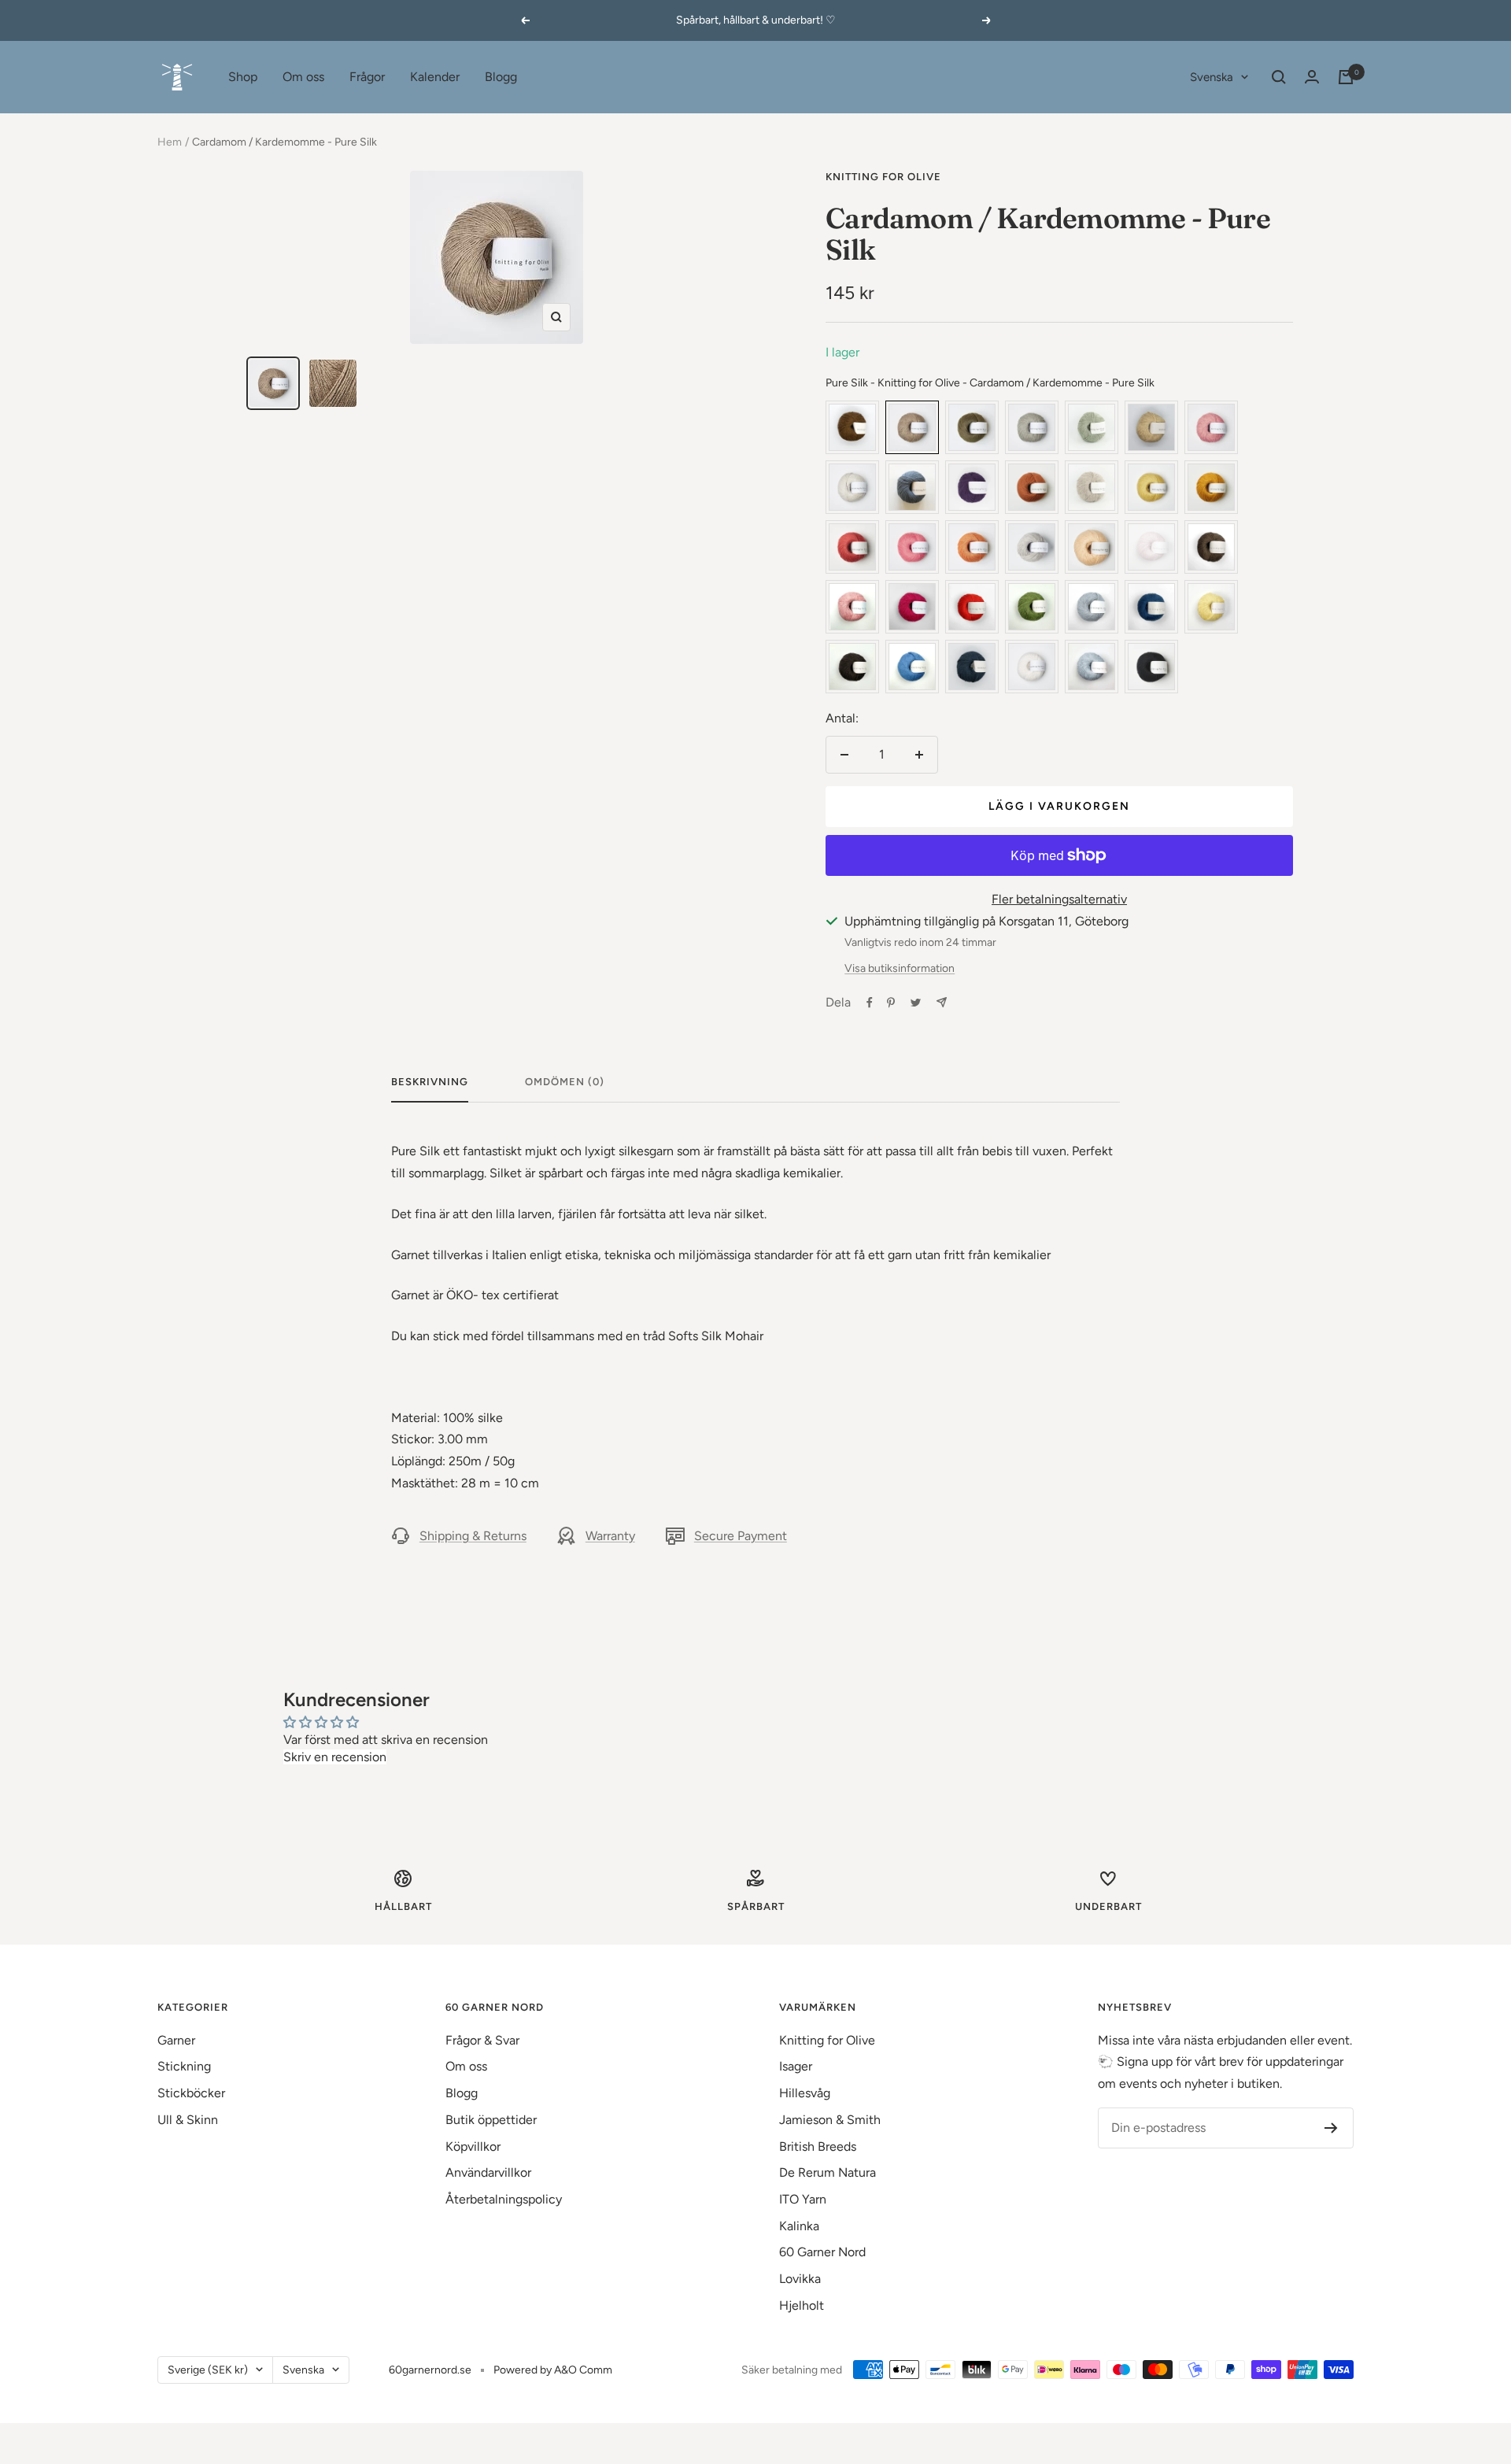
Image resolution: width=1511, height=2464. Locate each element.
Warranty (610, 1536)
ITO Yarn (803, 2199)
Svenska (1212, 77)
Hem (170, 142)
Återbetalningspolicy (504, 2199)
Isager (796, 2066)
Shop (243, 77)
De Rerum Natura (828, 2172)
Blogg (501, 77)
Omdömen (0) (565, 1082)
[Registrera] (1331, 2128)
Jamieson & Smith (830, 2120)
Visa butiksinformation (900, 968)
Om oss (303, 77)
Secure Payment (741, 1536)
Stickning (184, 2066)
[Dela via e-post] (942, 1002)
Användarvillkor (488, 2172)
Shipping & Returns (473, 1536)
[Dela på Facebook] (870, 1003)
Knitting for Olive (883, 177)
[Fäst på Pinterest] (891, 1003)
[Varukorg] (1346, 77)
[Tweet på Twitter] (916, 1003)
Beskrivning (430, 1082)
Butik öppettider (491, 2120)
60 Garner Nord (822, 2252)
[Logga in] (1312, 77)
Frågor (367, 77)
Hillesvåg (805, 2093)
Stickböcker (191, 2093)
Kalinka (799, 2226)
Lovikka (800, 2279)
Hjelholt (802, 2305)
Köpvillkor (473, 2146)
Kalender (435, 77)
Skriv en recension (335, 1757)
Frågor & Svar (482, 2040)
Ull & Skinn (188, 2120)
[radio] (852, 427)
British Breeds (818, 2146)
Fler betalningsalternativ (1059, 899)
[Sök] (1279, 77)
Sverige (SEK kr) (208, 2370)
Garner (176, 2040)
